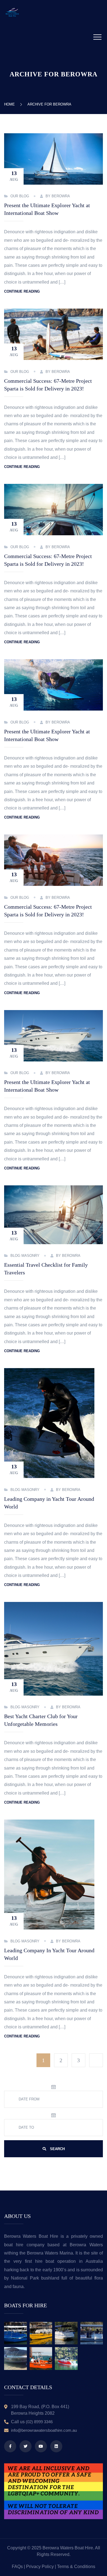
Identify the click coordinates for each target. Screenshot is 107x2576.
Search (57, 2149)
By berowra (58, 196)
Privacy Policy (40, 2567)
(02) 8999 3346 (39, 2422)
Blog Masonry (25, 1256)
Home (11, 104)
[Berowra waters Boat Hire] (12, 12)
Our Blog (20, 196)
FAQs (17, 2567)
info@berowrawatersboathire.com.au (44, 2430)
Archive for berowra (49, 104)
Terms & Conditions (76, 2567)
